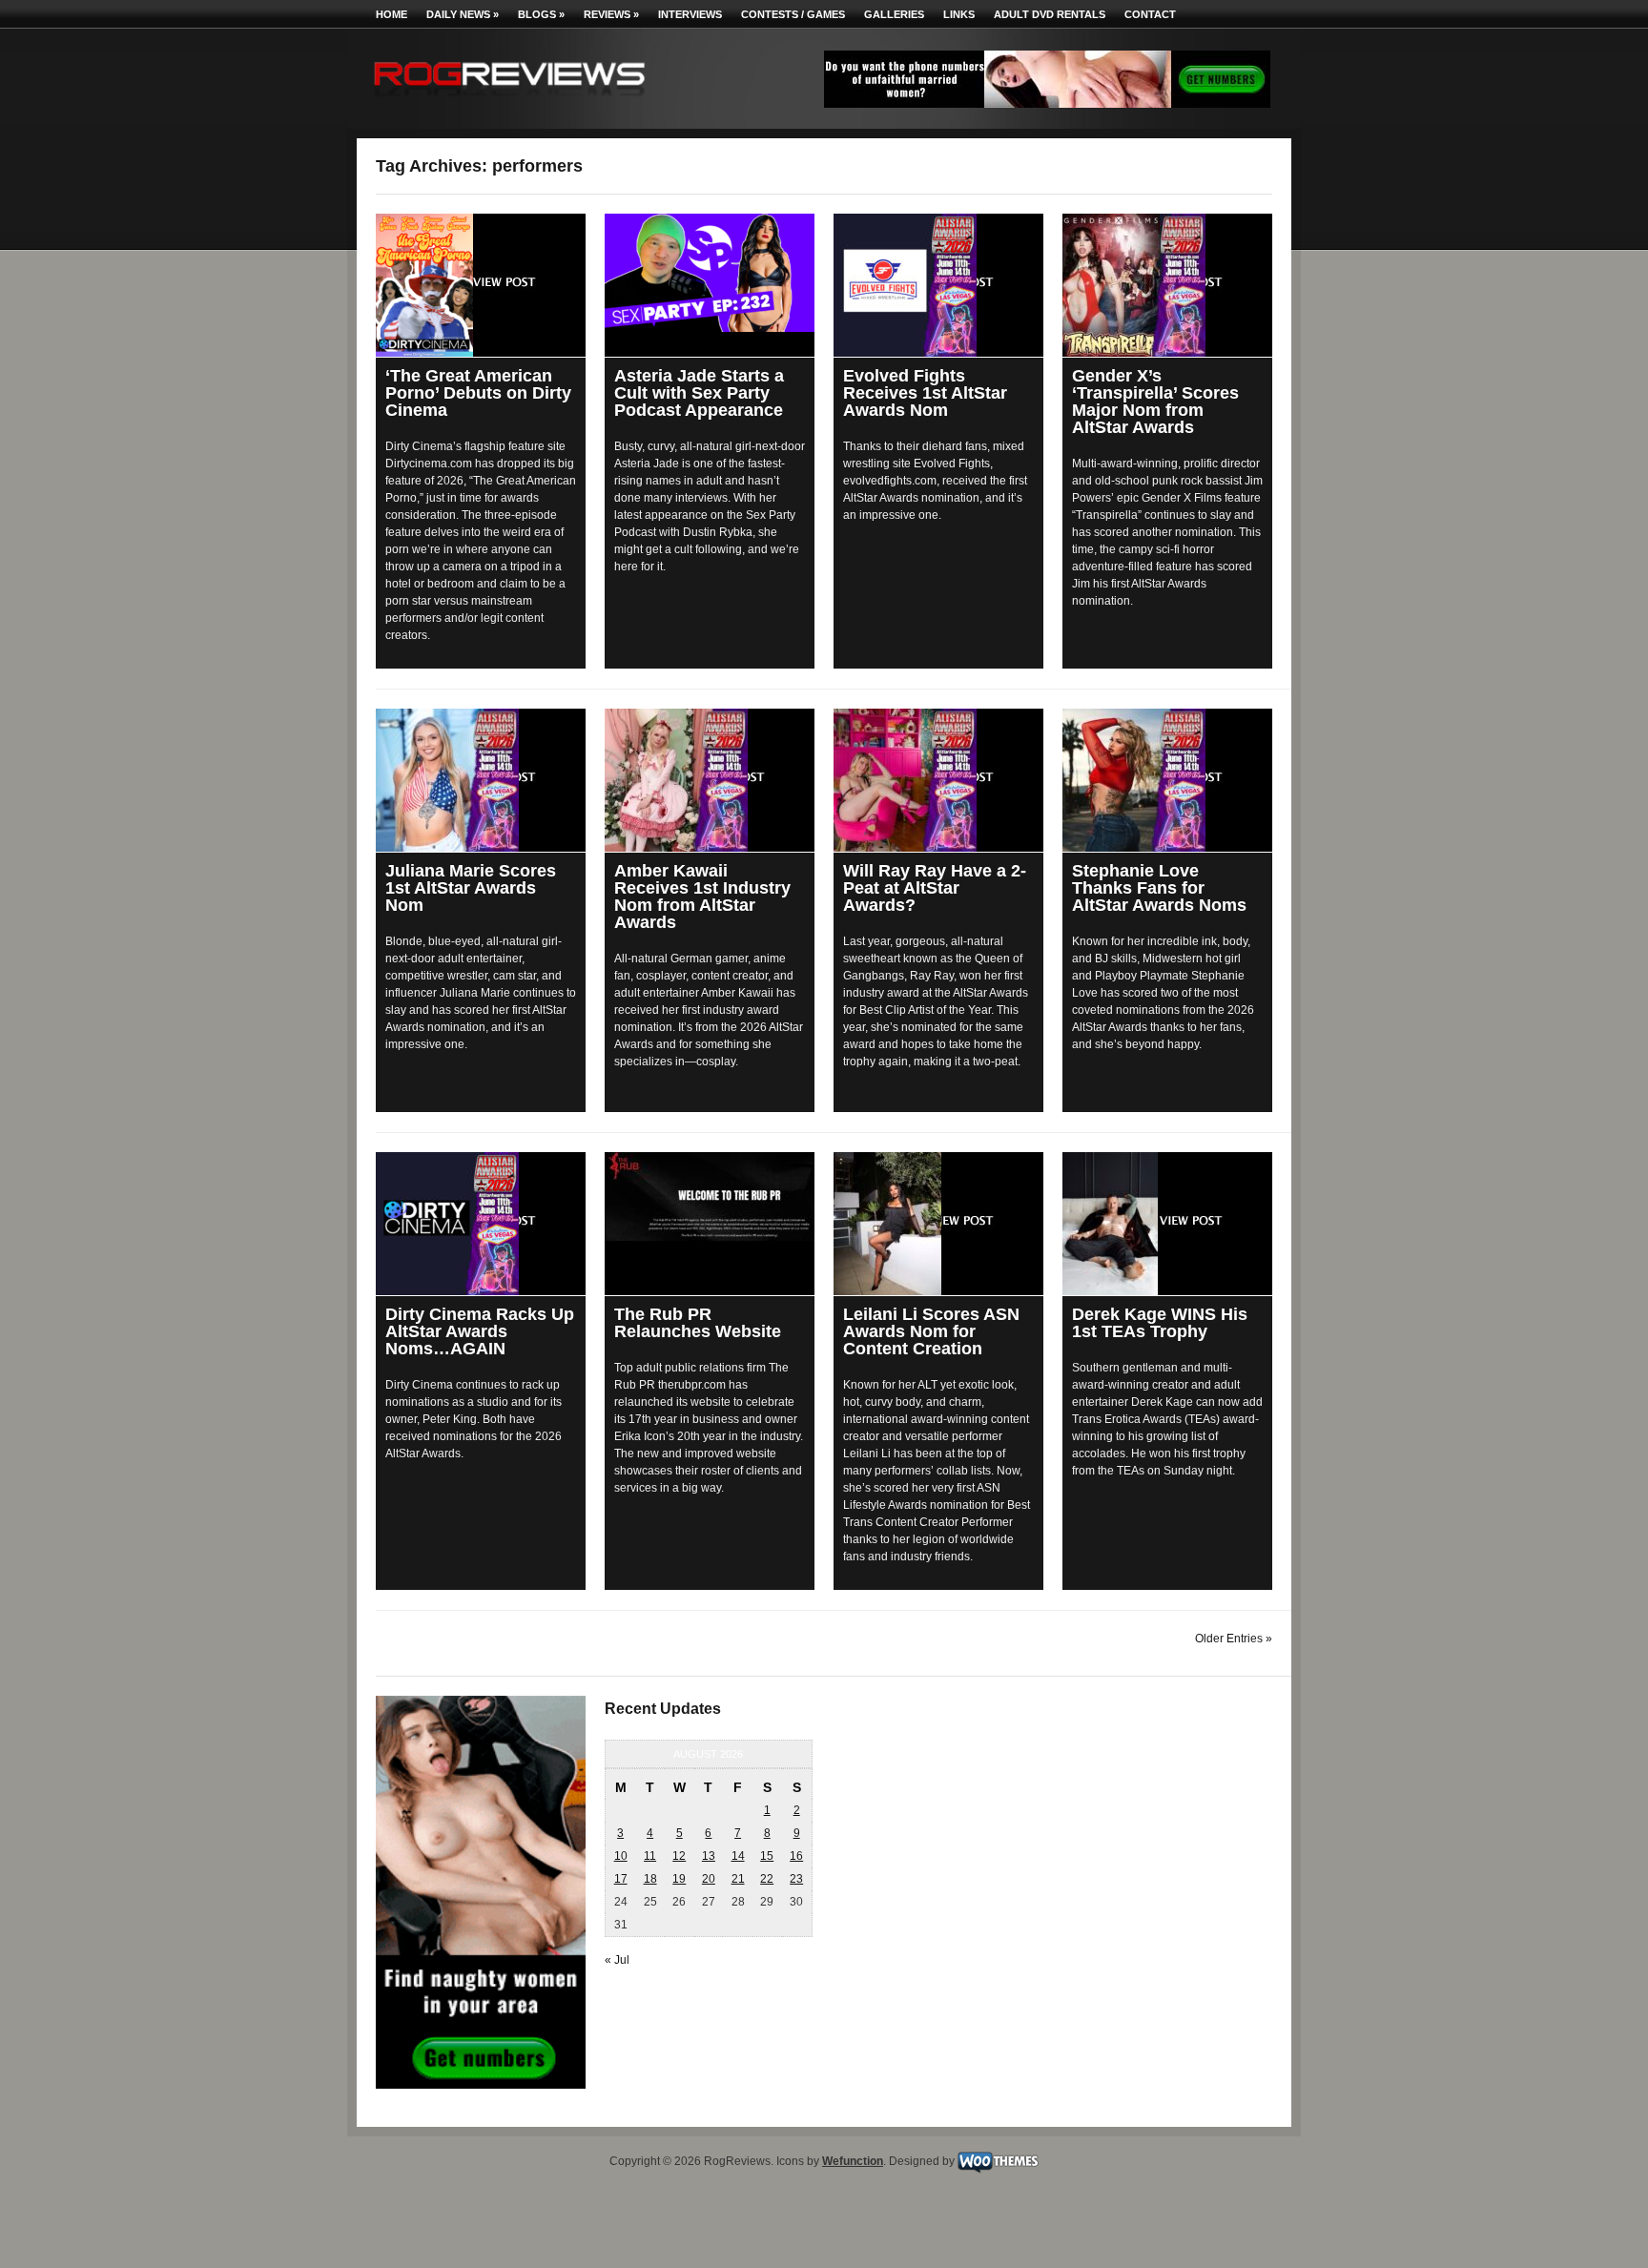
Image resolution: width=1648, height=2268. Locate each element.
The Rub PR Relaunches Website (698, 1323)
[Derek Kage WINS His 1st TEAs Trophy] (1167, 1224)
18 (650, 1879)
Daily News (463, 14)
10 (621, 1856)
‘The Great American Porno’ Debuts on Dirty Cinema (478, 393)
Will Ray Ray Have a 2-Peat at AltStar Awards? (935, 888)
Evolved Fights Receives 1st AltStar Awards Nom (925, 393)
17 (621, 1879)
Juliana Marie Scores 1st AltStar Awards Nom (471, 888)
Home (391, 14)
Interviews (690, 14)
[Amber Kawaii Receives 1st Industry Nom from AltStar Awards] (710, 780)
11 (650, 1856)
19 (679, 1879)
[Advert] (1047, 104)
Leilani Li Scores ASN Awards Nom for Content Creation (931, 1331)
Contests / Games (793, 14)
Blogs (541, 14)
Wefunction (853, 2161)
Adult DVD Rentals (1050, 14)
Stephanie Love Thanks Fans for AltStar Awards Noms (1159, 888)
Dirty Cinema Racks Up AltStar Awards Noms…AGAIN (480, 1331)
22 (767, 1879)
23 (796, 1879)
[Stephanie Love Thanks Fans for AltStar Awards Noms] (1167, 780)
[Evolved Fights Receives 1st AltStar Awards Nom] (938, 285)
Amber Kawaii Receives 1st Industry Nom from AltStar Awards (702, 897)
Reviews (611, 14)
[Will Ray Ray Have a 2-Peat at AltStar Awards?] (938, 780)
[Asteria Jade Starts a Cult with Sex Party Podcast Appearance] (710, 273)
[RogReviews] (509, 101)
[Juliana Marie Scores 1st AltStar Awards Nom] (481, 780)
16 (796, 1856)
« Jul (617, 1960)
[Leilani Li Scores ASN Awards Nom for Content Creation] (938, 1224)
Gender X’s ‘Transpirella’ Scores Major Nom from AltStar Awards (1155, 402)
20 (709, 1879)
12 (679, 1856)
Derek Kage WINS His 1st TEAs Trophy (1160, 1323)
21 (738, 1879)
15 (767, 1856)
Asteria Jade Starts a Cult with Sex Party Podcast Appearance (699, 393)
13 (709, 1856)
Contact (1150, 14)
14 (738, 1856)
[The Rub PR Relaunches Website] (710, 1196)
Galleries (894, 14)
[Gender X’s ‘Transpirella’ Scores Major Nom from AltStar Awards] (1167, 285)
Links (959, 14)
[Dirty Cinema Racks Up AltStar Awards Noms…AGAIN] (481, 1224)
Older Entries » (1234, 1639)
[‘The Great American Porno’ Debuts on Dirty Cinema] (481, 285)
